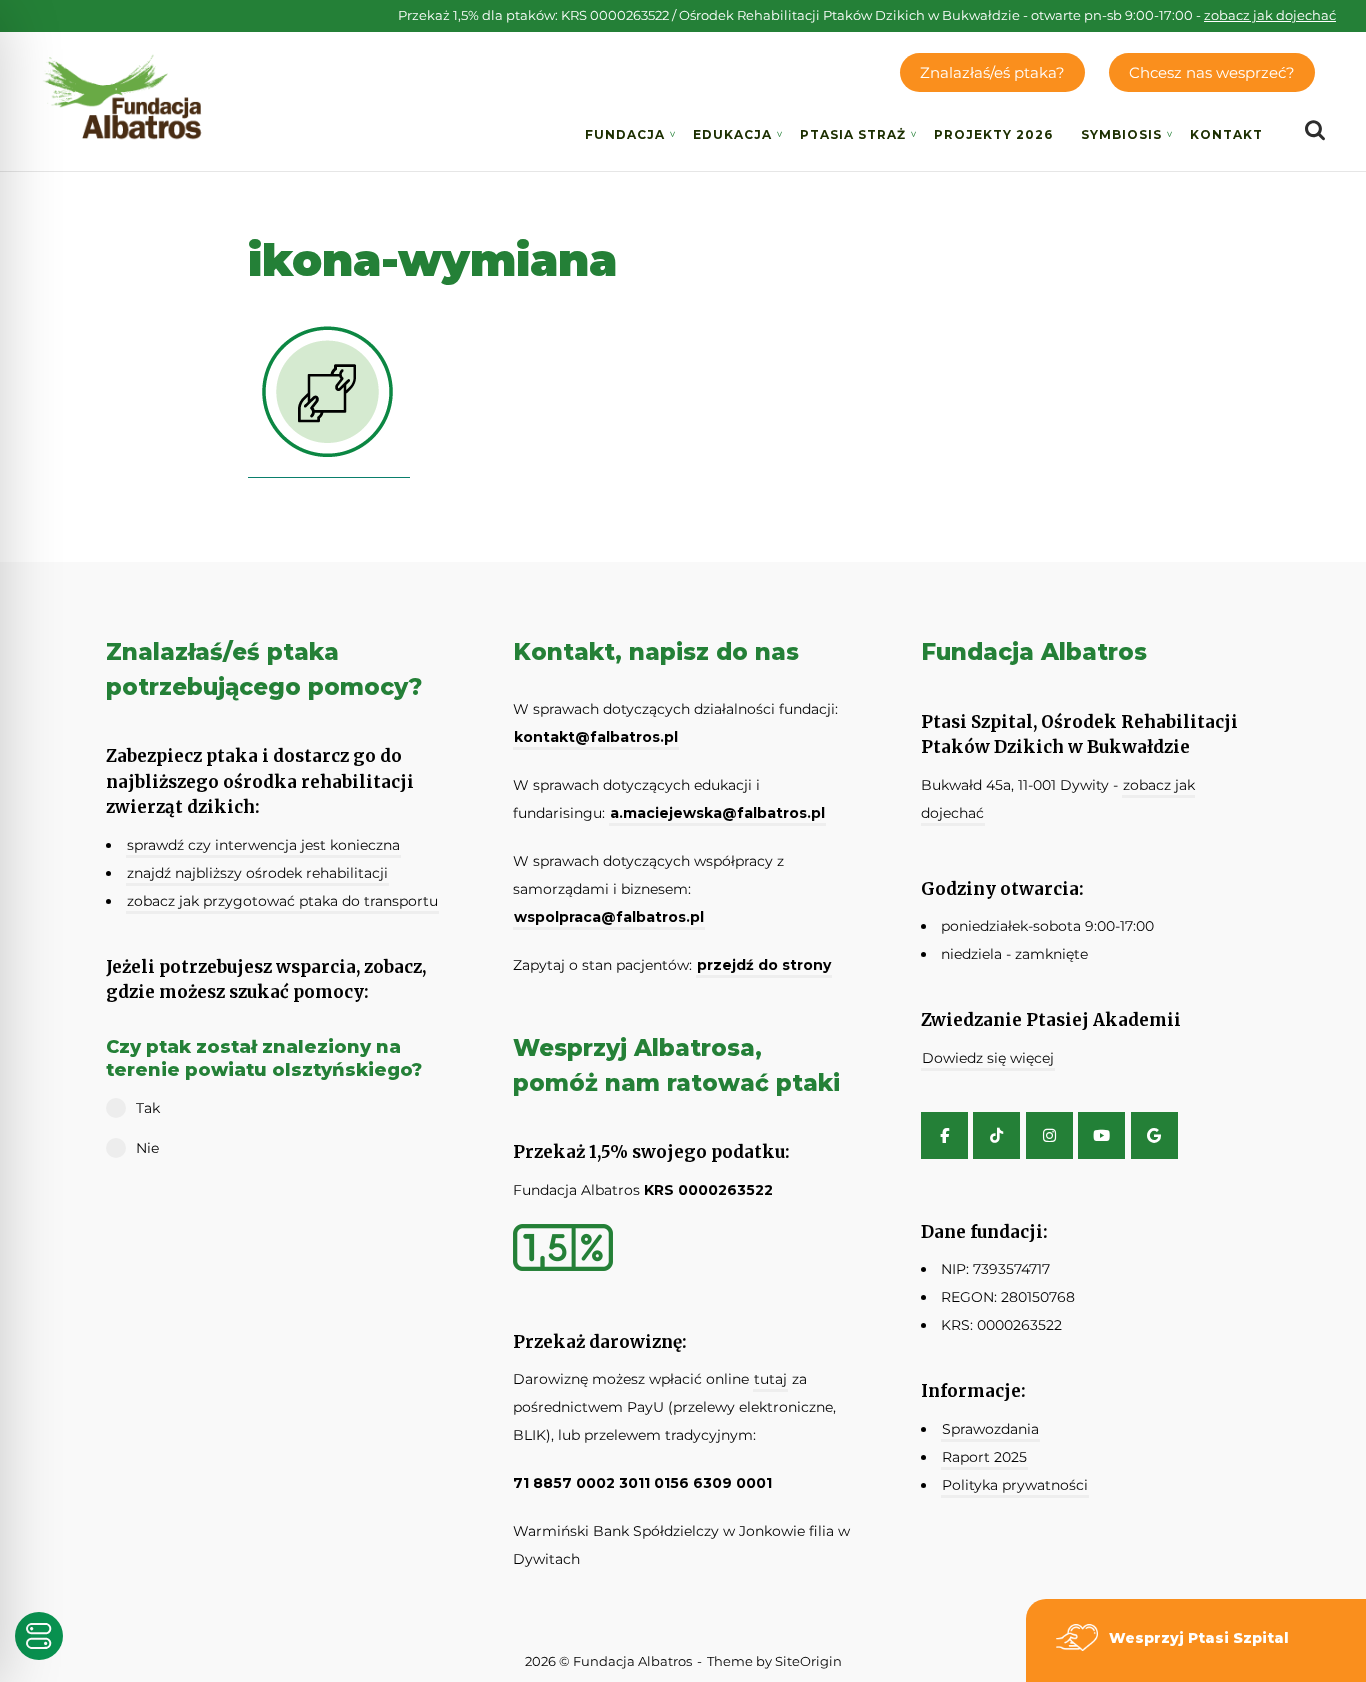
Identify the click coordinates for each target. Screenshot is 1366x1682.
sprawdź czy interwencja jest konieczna (263, 845)
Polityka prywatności (1015, 1485)
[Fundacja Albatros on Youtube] (1101, 1135)
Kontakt (1226, 134)
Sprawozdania (990, 1429)
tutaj (770, 1379)
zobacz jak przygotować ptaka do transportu (282, 901)
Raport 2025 (984, 1457)
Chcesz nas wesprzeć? (1212, 72)
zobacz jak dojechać (1270, 15)
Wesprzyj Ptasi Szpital (1199, 1638)
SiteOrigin (808, 1661)
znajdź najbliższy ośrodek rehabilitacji (257, 873)
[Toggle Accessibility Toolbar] (39, 1636)
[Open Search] (1315, 131)
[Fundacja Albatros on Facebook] (944, 1135)
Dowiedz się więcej (988, 1058)
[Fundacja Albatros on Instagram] (1049, 1135)
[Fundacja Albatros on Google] (1154, 1135)
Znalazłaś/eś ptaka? (992, 72)
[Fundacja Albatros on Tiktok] (996, 1135)
